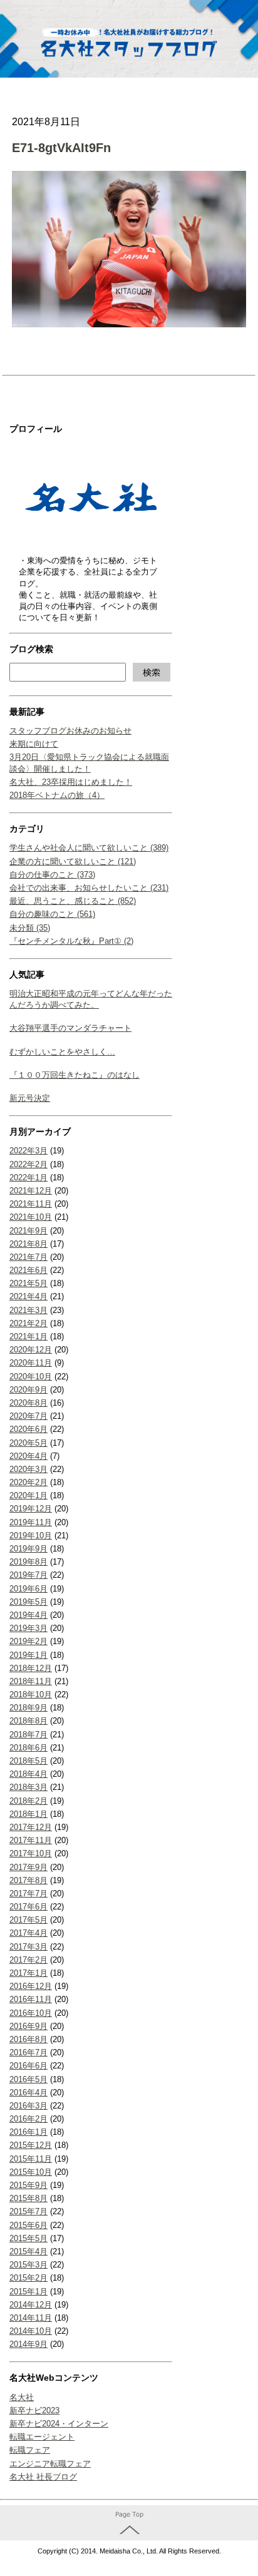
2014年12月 (31, 2305)
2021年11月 (31, 1204)
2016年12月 (31, 1986)
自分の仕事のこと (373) (52, 875)
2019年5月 (28, 1602)
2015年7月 (28, 2211)
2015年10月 (31, 2172)
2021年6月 (28, 1270)
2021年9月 (28, 1231)
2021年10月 (31, 1217)
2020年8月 (28, 1403)
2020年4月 (28, 1456)
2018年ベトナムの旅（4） (57, 795)
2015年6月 (28, 2225)
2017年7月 (28, 1894)
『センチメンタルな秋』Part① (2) (71, 941)
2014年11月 (31, 2318)
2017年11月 (31, 1840)
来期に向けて (34, 744)
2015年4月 (28, 2251)
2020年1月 (28, 1495)
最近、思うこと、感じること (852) (73, 901)
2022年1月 (28, 1178)
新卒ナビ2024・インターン (59, 2424)
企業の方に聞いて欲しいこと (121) (73, 861)
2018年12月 (31, 1668)
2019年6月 (28, 1589)
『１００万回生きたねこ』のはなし (75, 1075)
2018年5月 (28, 1761)
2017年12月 (31, 1827)
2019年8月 (28, 1562)
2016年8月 (28, 2039)
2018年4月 (28, 1774)
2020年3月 (28, 1469)
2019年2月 (28, 1641)
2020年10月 (31, 1377)
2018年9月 (28, 1708)
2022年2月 (28, 1164)
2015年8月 (28, 2198)
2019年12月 (31, 1509)
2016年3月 (28, 2106)
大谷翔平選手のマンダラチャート (70, 1028)
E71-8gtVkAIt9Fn (61, 148)
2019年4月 (28, 1615)
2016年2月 (28, 2119)
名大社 (22, 2397)
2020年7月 (28, 1416)
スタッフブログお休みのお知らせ (70, 731)
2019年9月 (28, 1549)
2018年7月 (28, 1735)
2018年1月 (28, 1814)
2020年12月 (31, 1350)
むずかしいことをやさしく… (62, 1052)
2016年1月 (28, 2132)
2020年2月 (28, 1482)
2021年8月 (28, 1244)
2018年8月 (28, 1721)
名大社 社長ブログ (43, 2477)
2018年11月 (31, 1681)
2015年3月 (28, 2265)
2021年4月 (28, 1296)
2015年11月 (31, 2159)
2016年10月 (31, 2013)
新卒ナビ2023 (34, 2410)
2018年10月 (31, 1694)
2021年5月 (28, 1283)
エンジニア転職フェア (50, 2464)
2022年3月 (28, 1151)
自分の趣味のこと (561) (52, 914)
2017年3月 (28, 1947)
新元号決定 (30, 1098)
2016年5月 (28, 2079)
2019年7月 (28, 1575)
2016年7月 (28, 2052)
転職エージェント (42, 2437)
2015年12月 (31, 2145)
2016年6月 (28, 2066)
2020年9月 (28, 1390)
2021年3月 (28, 1310)
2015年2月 (28, 2278)
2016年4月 (28, 2093)
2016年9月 (28, 2026)
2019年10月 (31, 1536)
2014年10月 (31, 2331)
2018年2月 (28, 1801)
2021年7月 (28, 1257)
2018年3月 (28, 1787)
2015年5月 (28, 2238)
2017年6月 (28, 1907)
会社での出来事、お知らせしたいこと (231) (89, 888)
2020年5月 (28, 1443)
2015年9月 (28, 2185)
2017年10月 (31, 1853)
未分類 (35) (30, 928)
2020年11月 (31, 1363)
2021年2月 (28, 1323)
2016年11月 (31, 1999)
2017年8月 (28, 1880)
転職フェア (30, 2450)
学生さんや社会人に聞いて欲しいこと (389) (89, 848)
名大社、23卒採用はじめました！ (71, 782)
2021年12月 (31, 1191)
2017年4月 (28, 1933)
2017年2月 (28, 1960)
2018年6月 (28, 1748)
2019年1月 (28, 1655)
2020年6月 (28, 1429)
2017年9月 (28, 1867)
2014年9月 (28, 2344)
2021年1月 (28, 1337)
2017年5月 (28, 1920)
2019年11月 (31, 1522)
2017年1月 (28, 1973)
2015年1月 (28, 2292)
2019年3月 (28, 1628)
